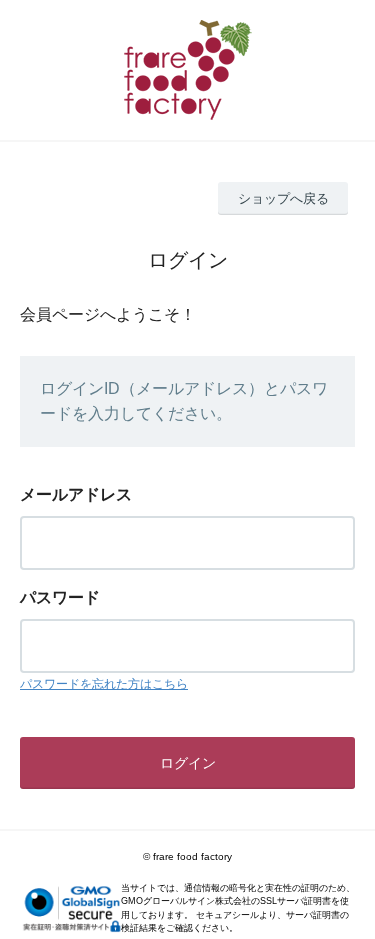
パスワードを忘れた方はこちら (104, 684)
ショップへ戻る (283, 198)
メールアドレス (76, 494)
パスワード (60, 597)
